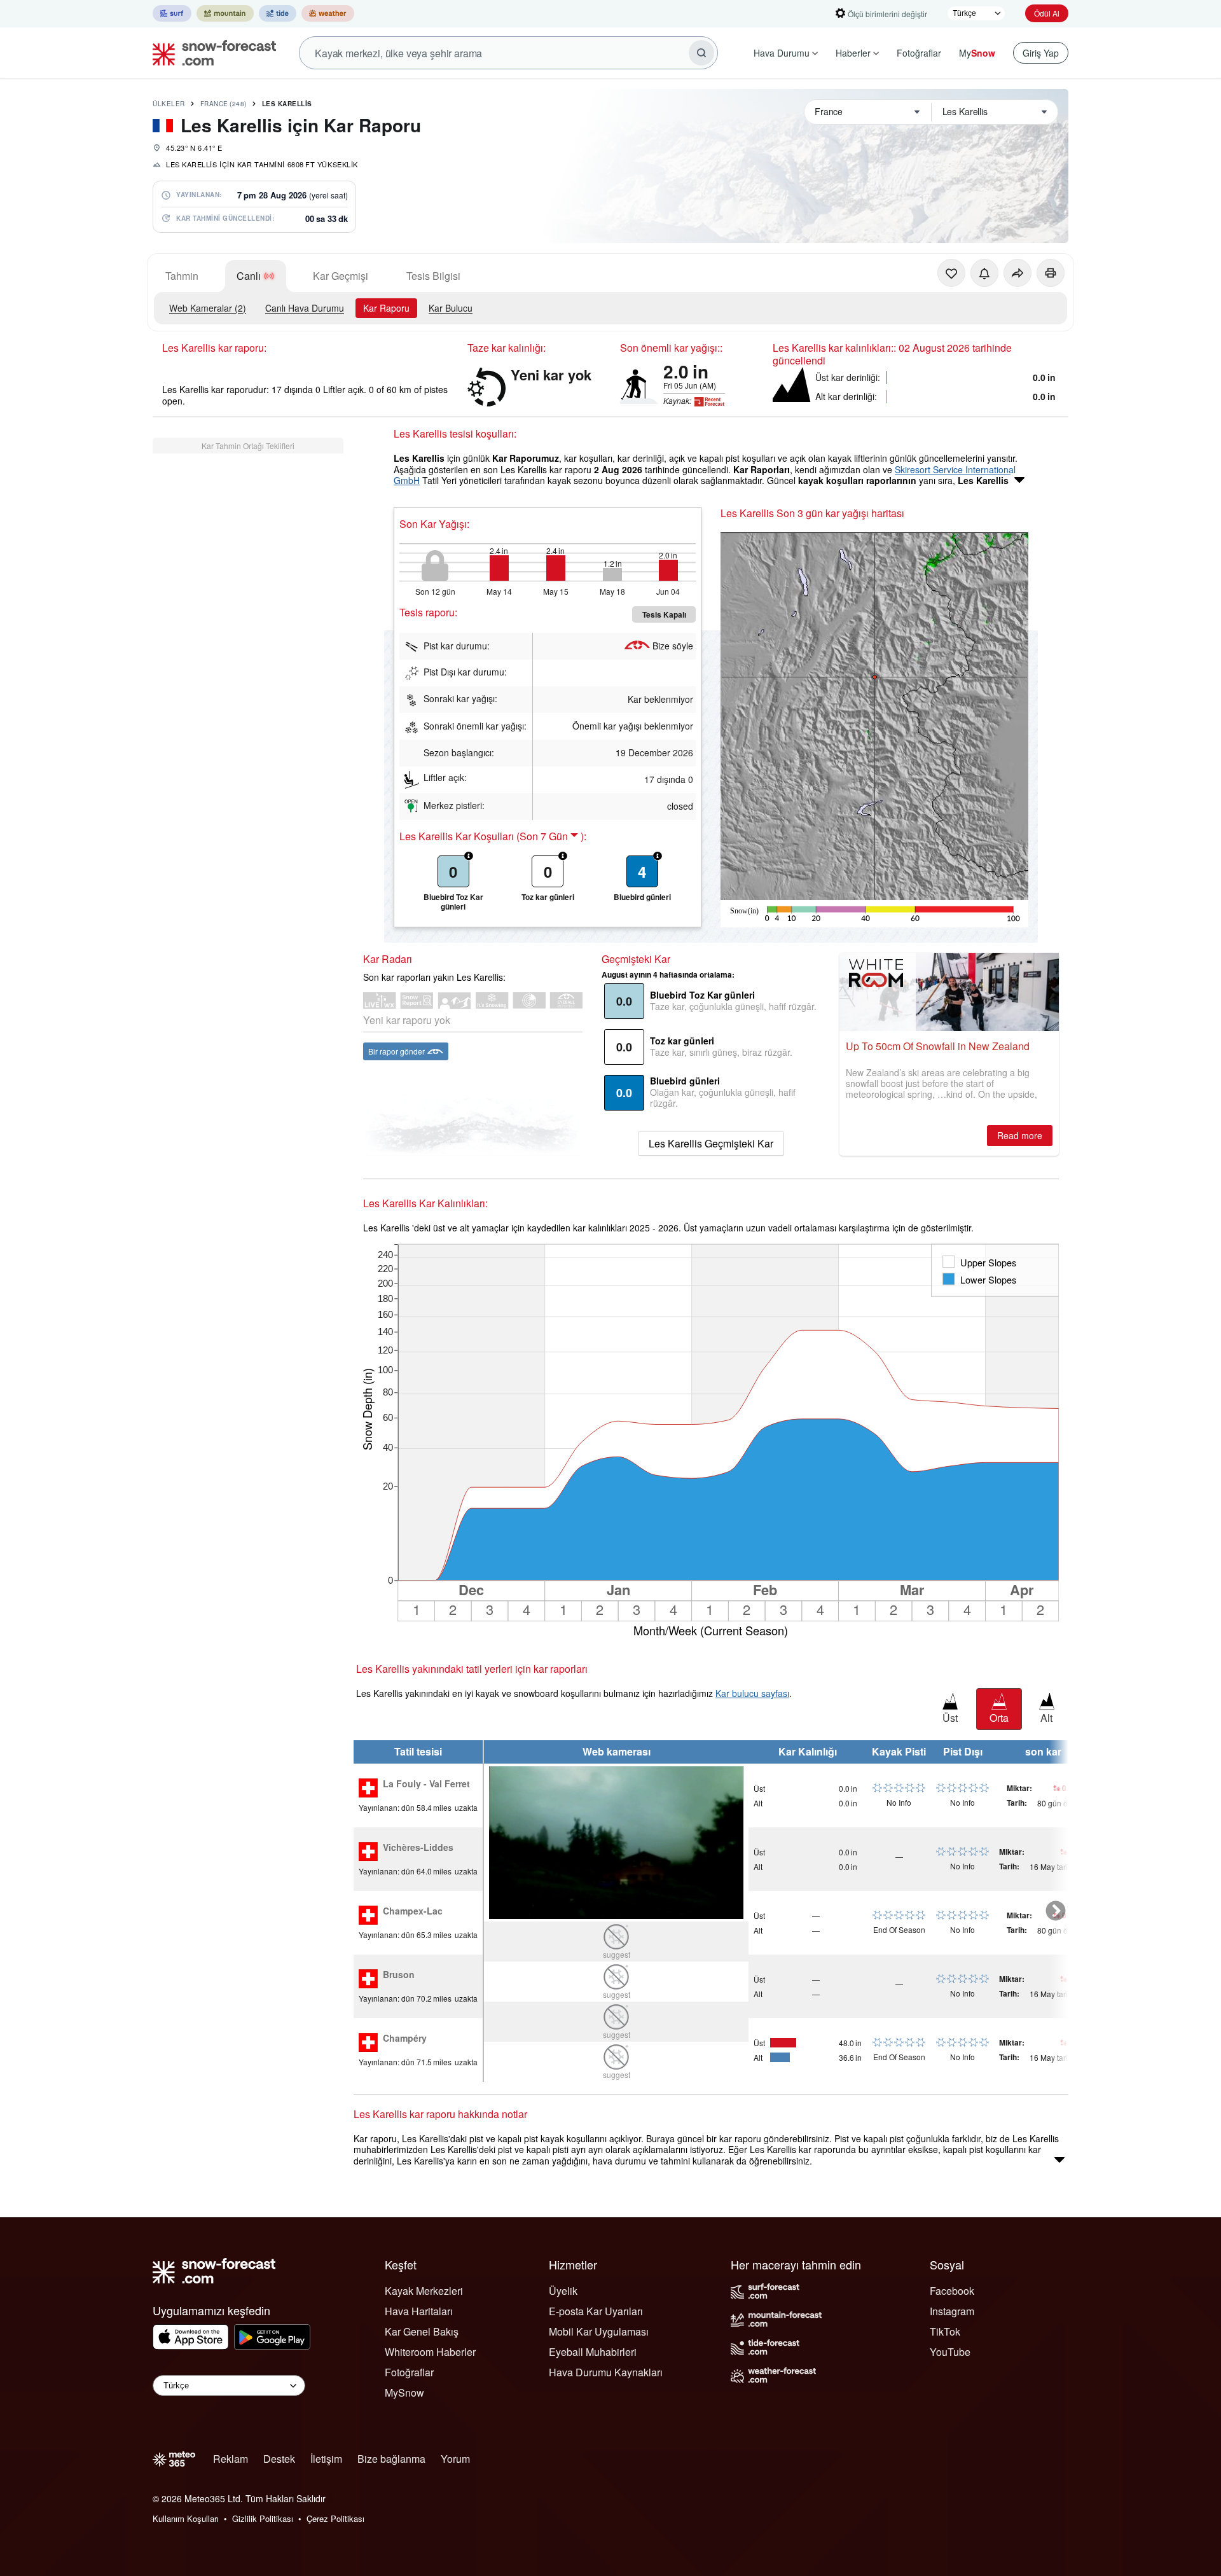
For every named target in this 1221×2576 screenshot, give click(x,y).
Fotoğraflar (919, 53)
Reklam (231, 2459)
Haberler (853, 53)
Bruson (399, 1975)
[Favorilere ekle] (951, 273)
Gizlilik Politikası (263, 2518)
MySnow (404, 2392)
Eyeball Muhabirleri (593, 2352)
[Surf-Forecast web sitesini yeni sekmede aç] (172, 13)
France (224, 104)
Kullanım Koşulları (186, 2518)
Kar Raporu (386, 308)
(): (551, 836)
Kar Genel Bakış (422, 2331)
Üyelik (563, 2291)
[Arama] (701, 53)
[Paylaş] (1018, 273)
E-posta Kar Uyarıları (596, 2311)
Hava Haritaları (419, 2311)
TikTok (945, 2331)
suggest (617, 1954)
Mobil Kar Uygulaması (599, 2331)
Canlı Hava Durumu (305, 308)
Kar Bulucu (451, 308)
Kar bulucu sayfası (752, 1693)
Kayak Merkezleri (424, 2291)
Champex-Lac (413, 1911)
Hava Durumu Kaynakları (606, 2372)
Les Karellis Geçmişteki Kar (711, 1143)
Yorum (455, 2459)
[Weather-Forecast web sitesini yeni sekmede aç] (328, 13)
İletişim (326, 2459)
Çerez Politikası (335, 2518)
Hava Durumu (782, 53)
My (977, 53)
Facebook (952, 2291)
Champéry (405, 2039)
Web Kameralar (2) (208, 308)
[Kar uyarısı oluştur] (984, 273)
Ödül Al (1047, 13)
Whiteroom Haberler (430, 2352)
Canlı (249, 276)
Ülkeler (169, 104)
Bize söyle (673, 646)
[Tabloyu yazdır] (1051, 273)
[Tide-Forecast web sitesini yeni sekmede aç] (278, 13)
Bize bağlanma (391, 2459)
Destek (279, 2459)
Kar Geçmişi (341, 276)
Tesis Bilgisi (433, 276)
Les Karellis (287, 104)
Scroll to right (1056, 1911)
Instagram (952, 2311)
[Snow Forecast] (210, 53)
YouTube (950, 2352)
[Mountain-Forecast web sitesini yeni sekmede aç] (225, 13)
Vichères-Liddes (418, 1848)
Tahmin (182, 276)
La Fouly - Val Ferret (426, 1784)
